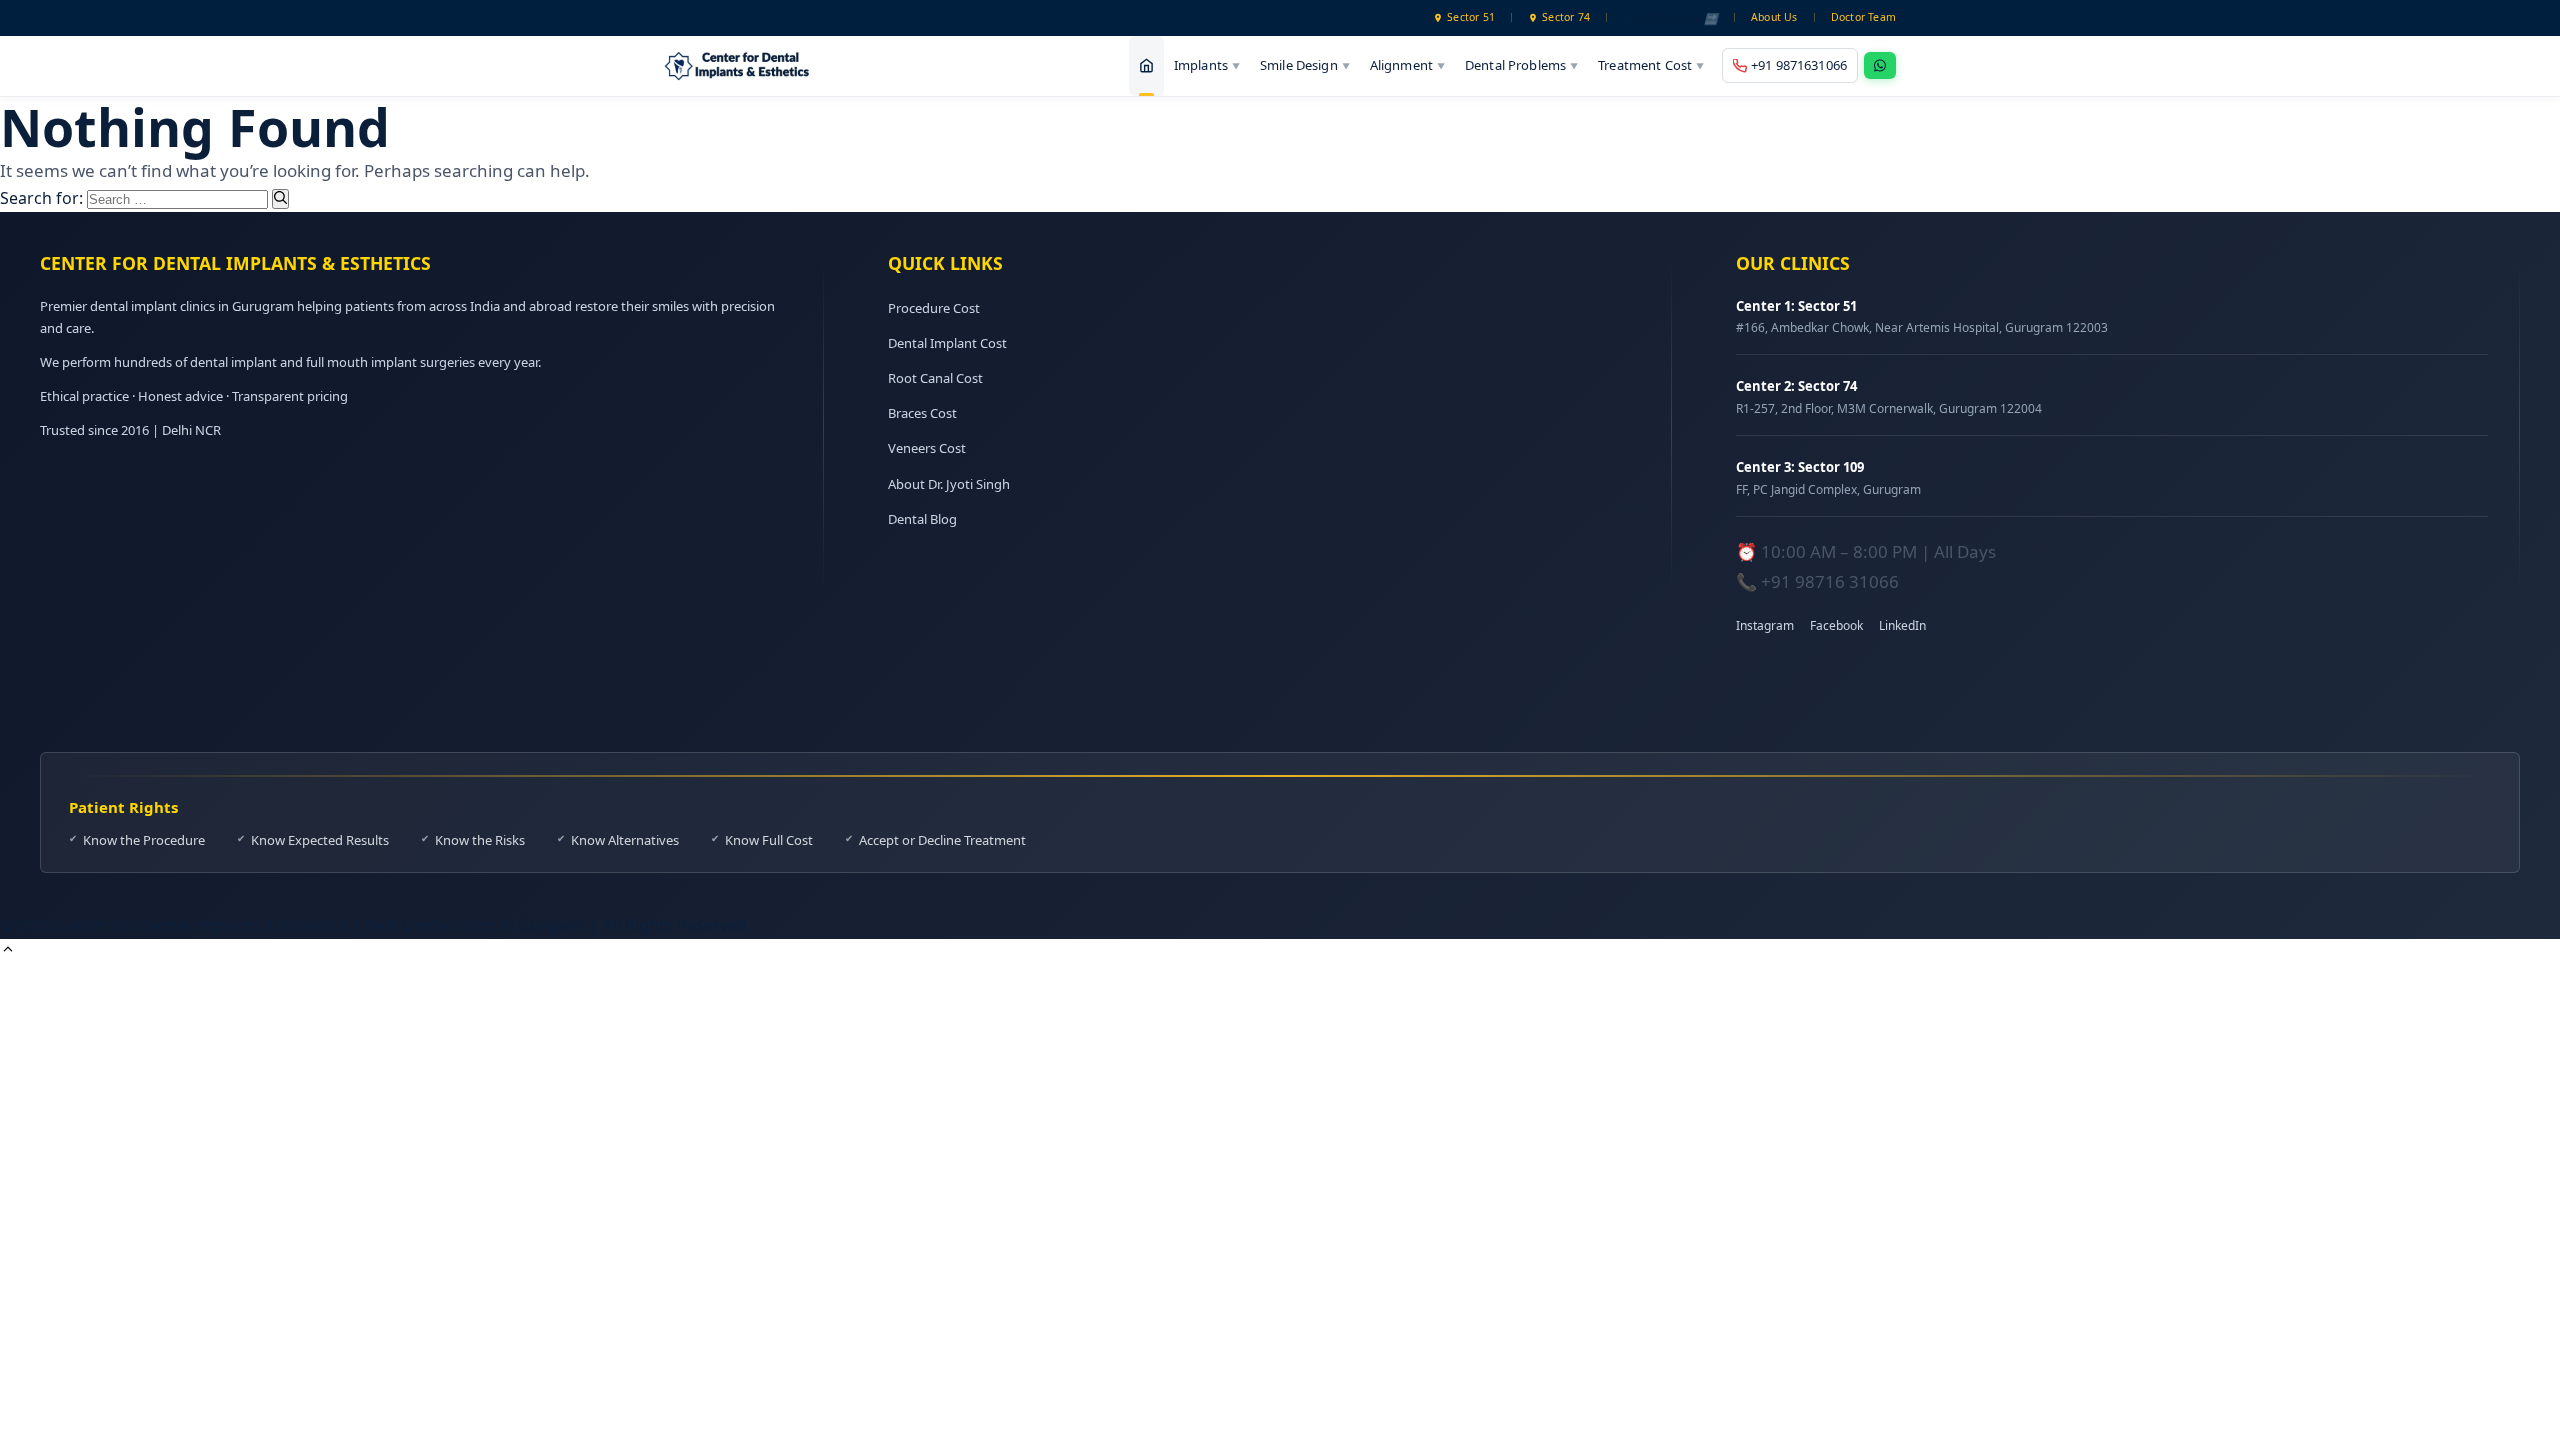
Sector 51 (1471, 17)
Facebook (1836, 625)
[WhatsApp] (1880, 65)
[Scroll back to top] (8, 951)
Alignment (1407, 65)
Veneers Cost (927, 448)
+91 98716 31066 (1830, 581)
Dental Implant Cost (947, 343)
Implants (1207, 65)
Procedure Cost (934, 308)
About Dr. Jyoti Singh (949, 484)
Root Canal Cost (935, 378)
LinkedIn (1902, 625)
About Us (1774, 17)
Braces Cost (922, 413)
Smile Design (1305, 65)
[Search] (280, 199)
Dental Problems (1521, 65)
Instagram (1765, 625)
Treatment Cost (1651, 65)
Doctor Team (1863, 17)
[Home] (1146, 66)
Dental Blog (922, 519)
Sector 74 (1566, 17)
